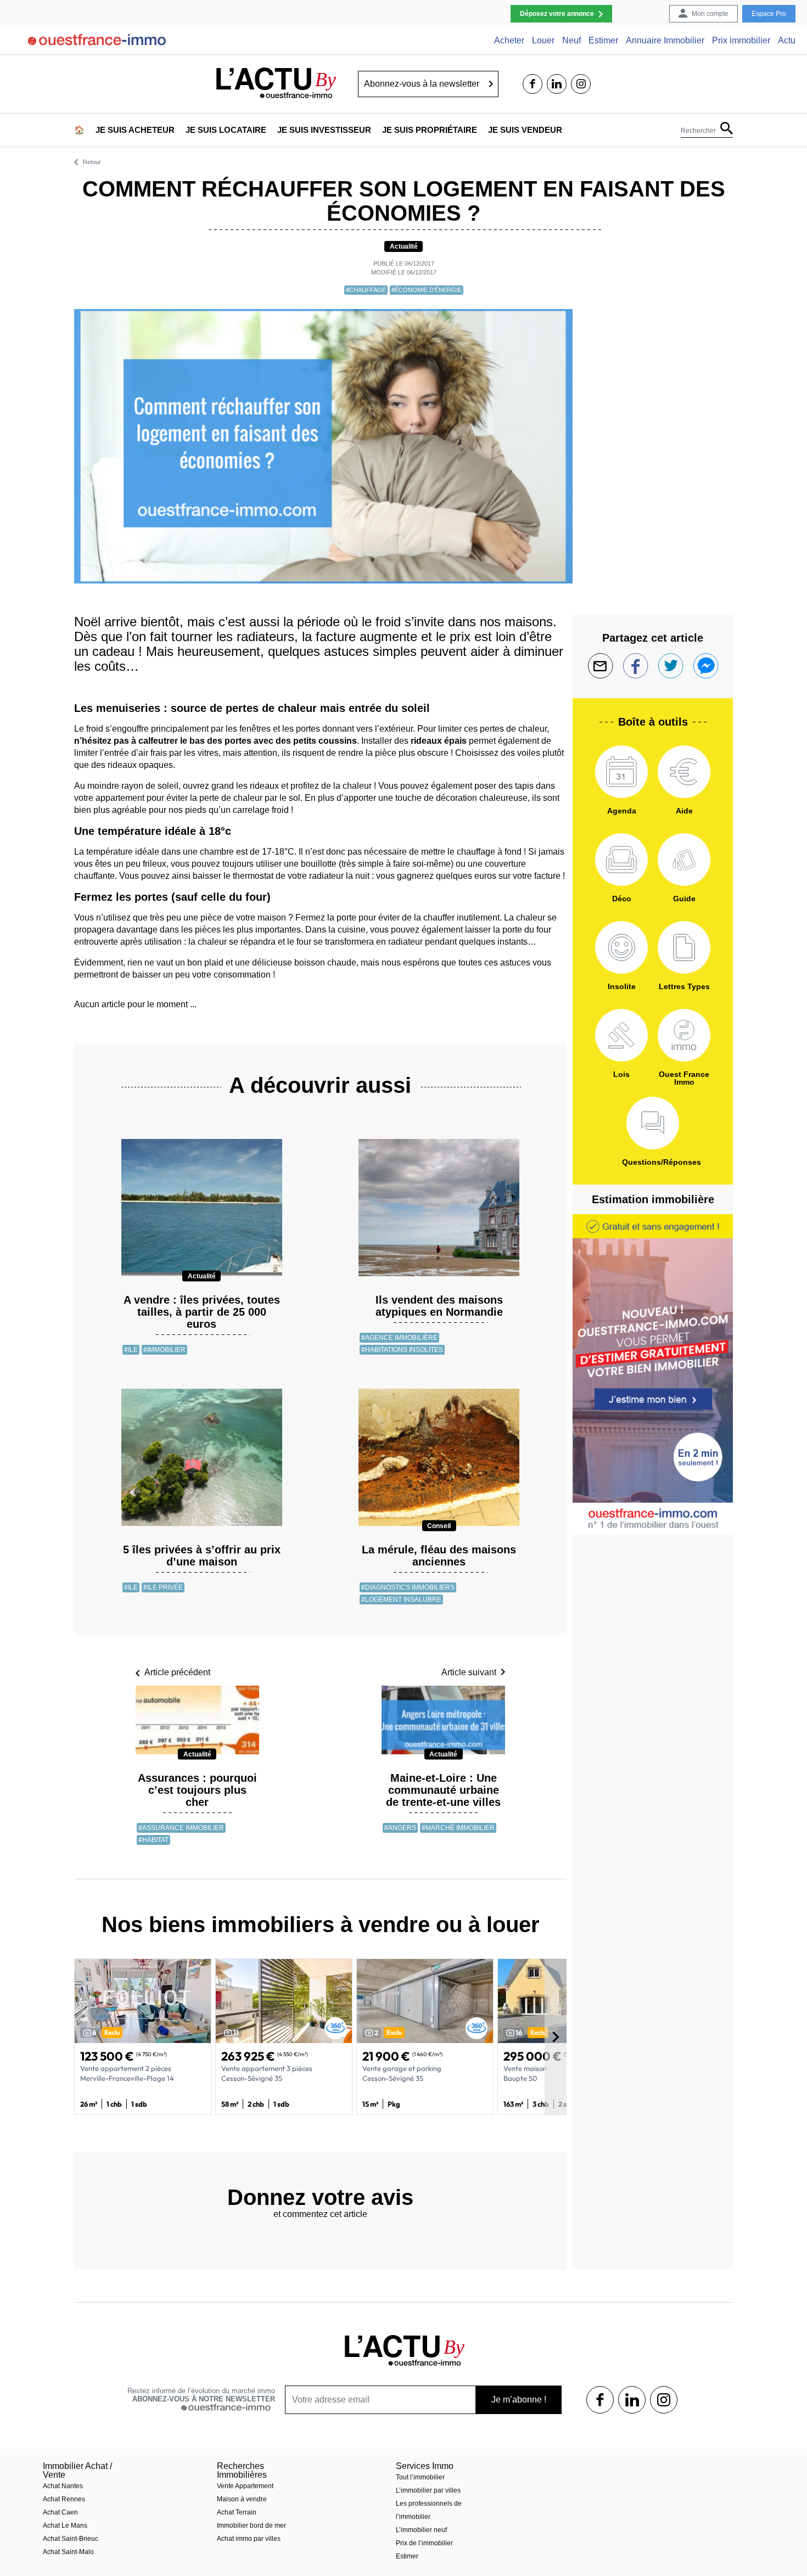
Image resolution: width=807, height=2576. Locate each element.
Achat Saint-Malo (68, 2552)
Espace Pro (769, 14)
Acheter (509, 41)
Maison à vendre (242, 2499)
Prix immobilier (741, 41)
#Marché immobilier (458, 1828)
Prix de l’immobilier (424, 2543)
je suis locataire (226, 130)
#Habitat (153, 1840)
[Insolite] (621, 947)
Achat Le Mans (65, 2526)
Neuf (571, 41)
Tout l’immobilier (420, 2477)
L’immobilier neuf (421, 2530)
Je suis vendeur (525, 130)
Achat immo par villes (249, 2539)
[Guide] (684, 860)
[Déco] (621, 860)
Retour (92, 162)
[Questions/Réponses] (653, 1123)
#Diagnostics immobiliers (408, 1587)
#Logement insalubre (401, 1600)
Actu (787, 41)
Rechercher (698, 131)
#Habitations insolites (402, 1350)
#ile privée (163, 1587)
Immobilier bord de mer (251, 2526)
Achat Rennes (64, 2499)
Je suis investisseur (324, 130)
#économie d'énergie (427, 290)
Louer (543, 41)
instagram (581, 84)
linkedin (557, 84)
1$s (600, 2400)
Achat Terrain (237, 2512)
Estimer (603, 41)
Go (491, 84)
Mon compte (710, 14)
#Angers (400, 1828)
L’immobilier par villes (428, 2490)
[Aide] (684, 772)
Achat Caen (60, 2512)
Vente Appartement (245, 2486)
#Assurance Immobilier (181, 1828)
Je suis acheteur (135, 130)
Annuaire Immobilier (665, 41)
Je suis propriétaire (430, 130)
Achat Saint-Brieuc (71, 2539)
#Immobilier (164, 1350)
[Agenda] (621, 772)
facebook (533, 84)
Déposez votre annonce (557, 14)
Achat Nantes (63, 2486)
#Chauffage (366, 290)
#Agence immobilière (399, 1338)
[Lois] (621, 1035)
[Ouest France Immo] (684, 1035)
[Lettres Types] (684, 947)
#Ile (131, 1350)
